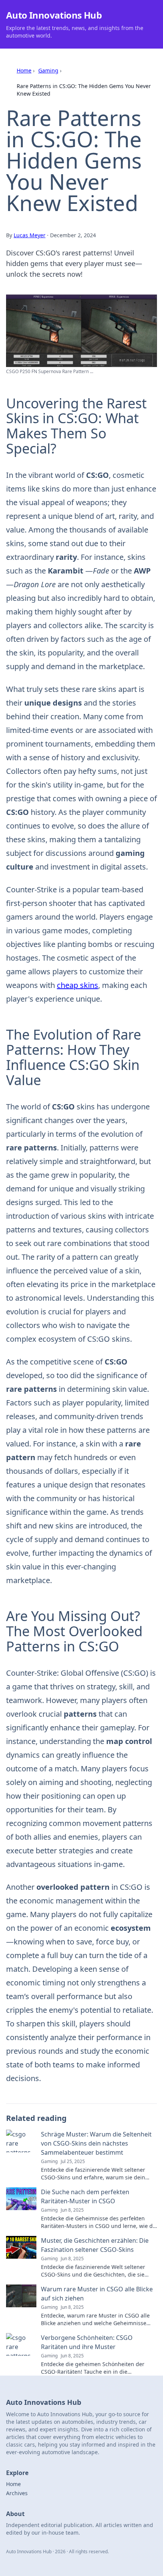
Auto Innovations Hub (54, 15)
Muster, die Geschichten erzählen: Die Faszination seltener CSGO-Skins (95, 2245)
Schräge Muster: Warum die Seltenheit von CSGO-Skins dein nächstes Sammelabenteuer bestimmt (96, 2143)
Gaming (48, 70)
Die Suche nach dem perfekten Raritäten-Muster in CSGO (85, 2196)
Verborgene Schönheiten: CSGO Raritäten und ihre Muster (87, 2342)
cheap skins (78, 985)
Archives (17, 2493)
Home (24, 70)
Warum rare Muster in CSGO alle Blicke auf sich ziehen (97, 2294)
